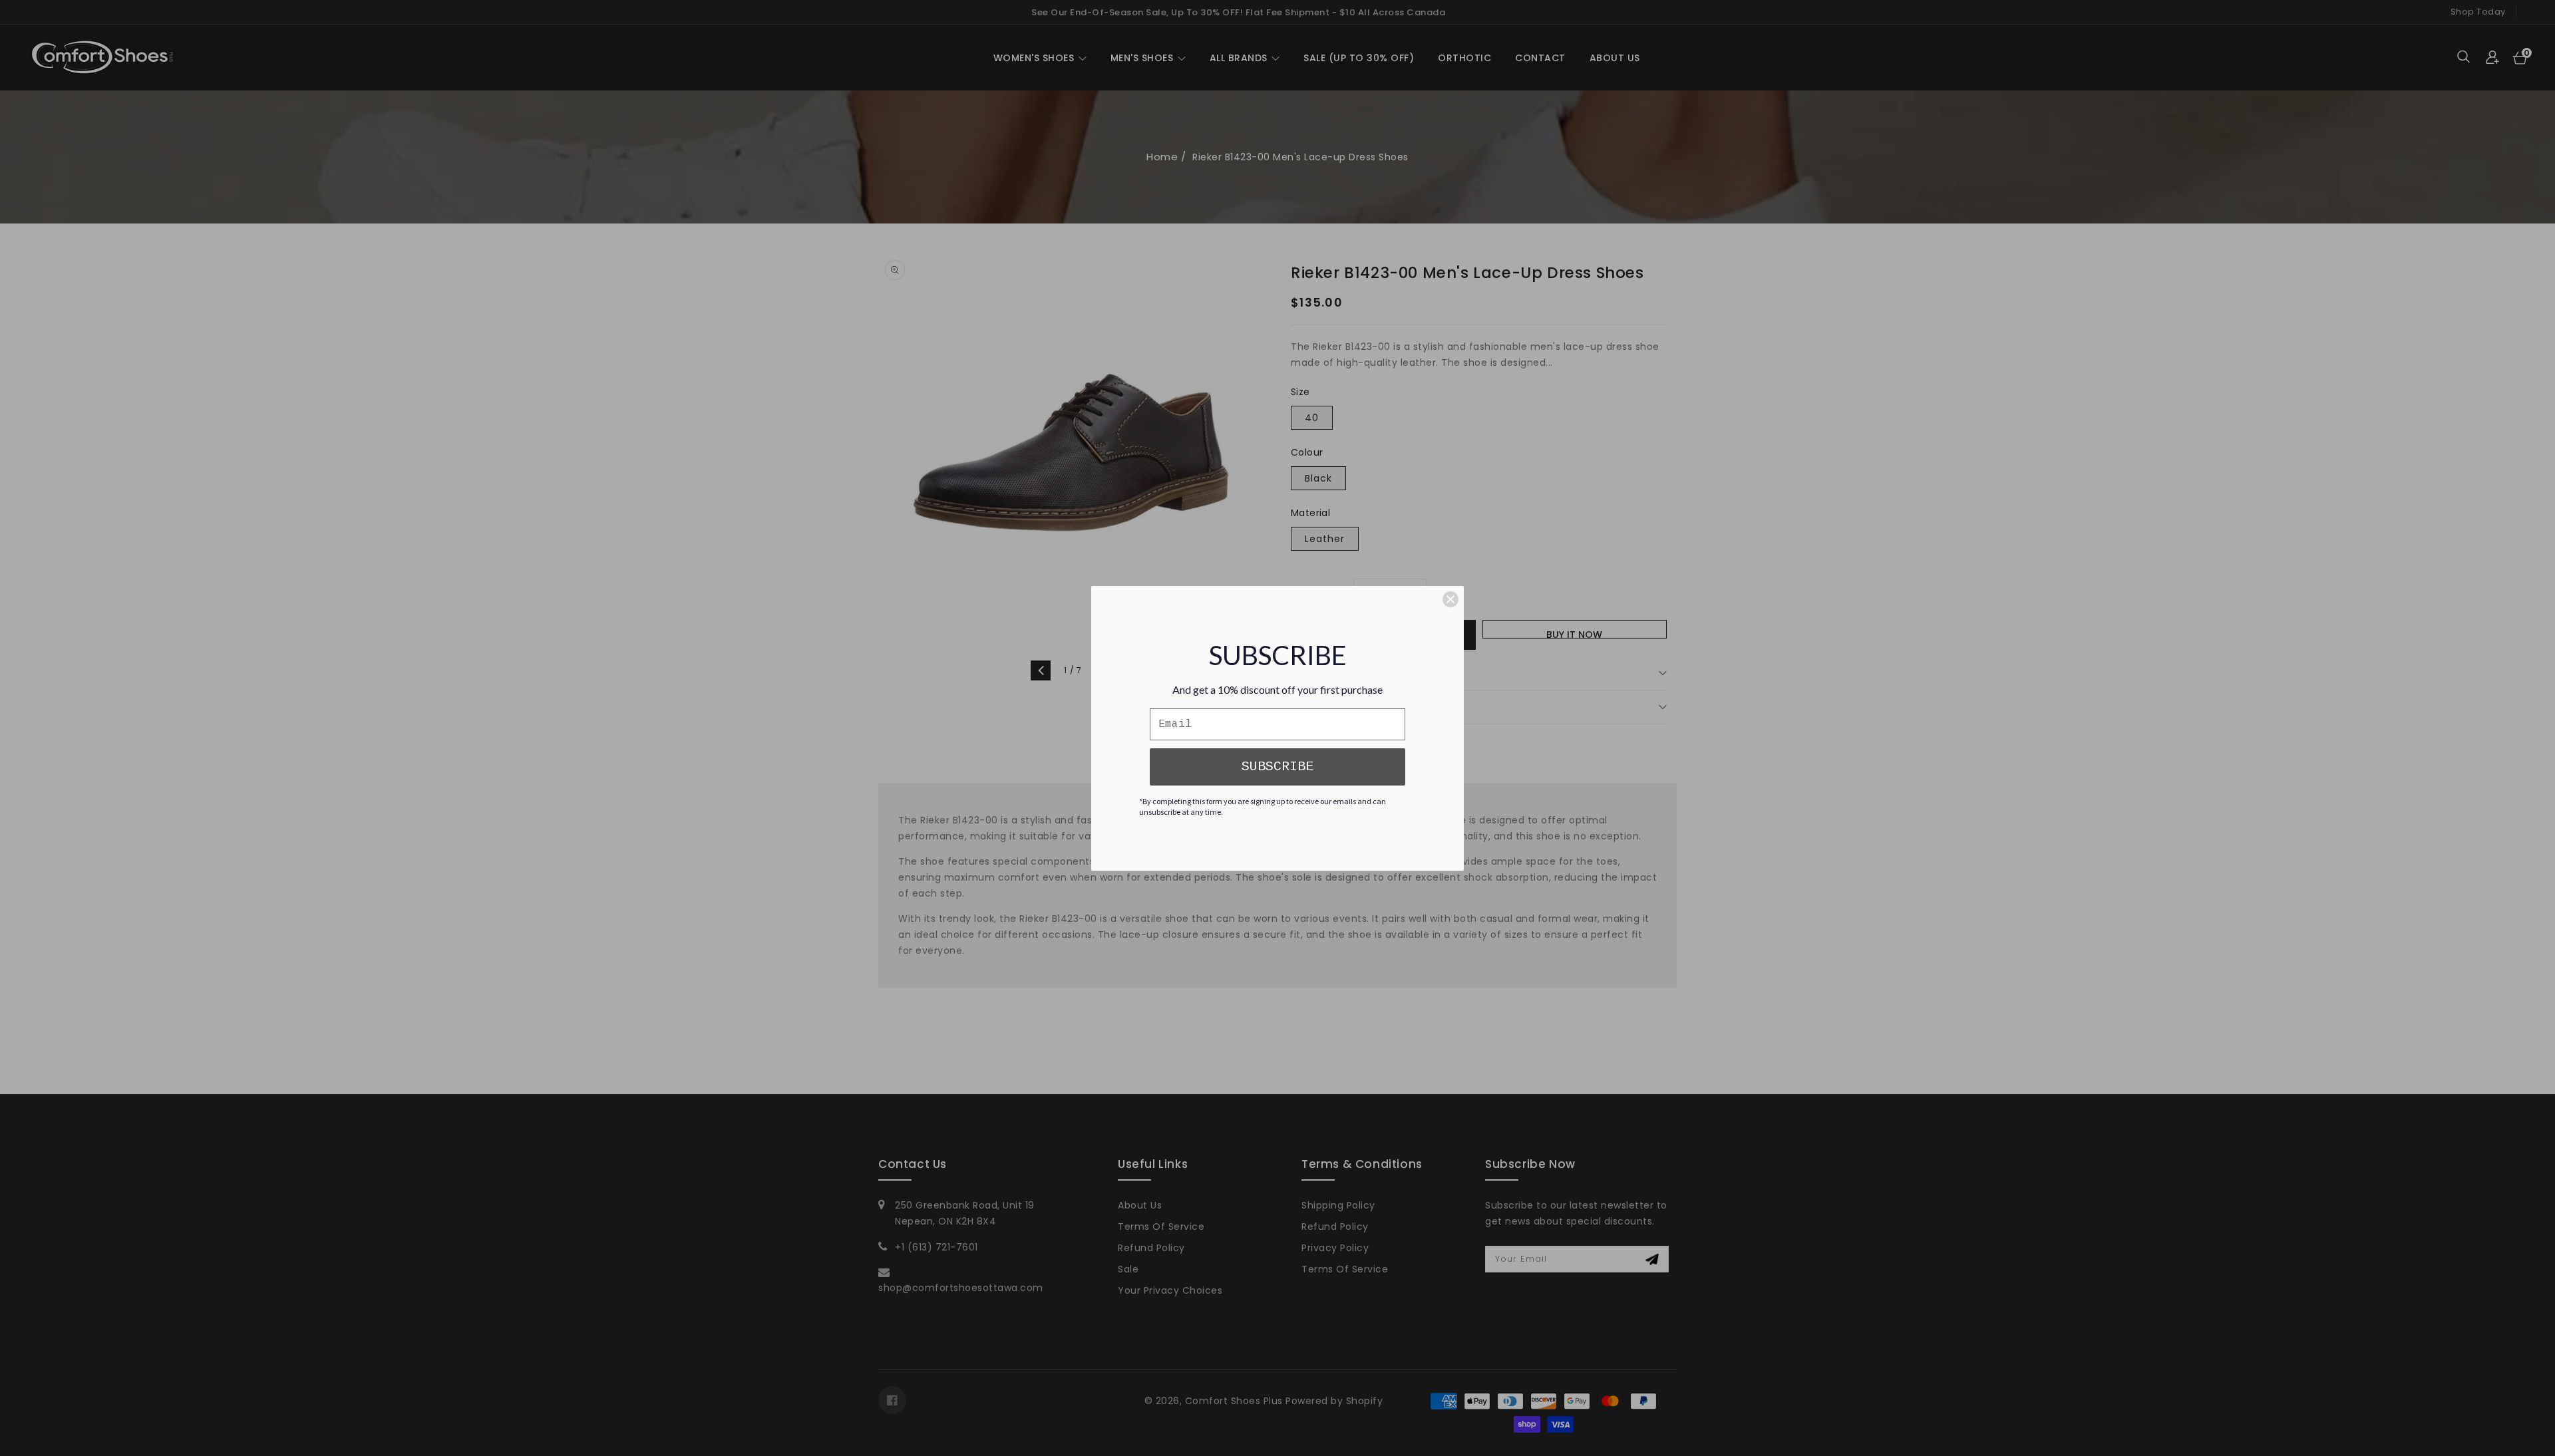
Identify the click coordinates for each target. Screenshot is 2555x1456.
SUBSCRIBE (1277, 767)
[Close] (1450, 599)
